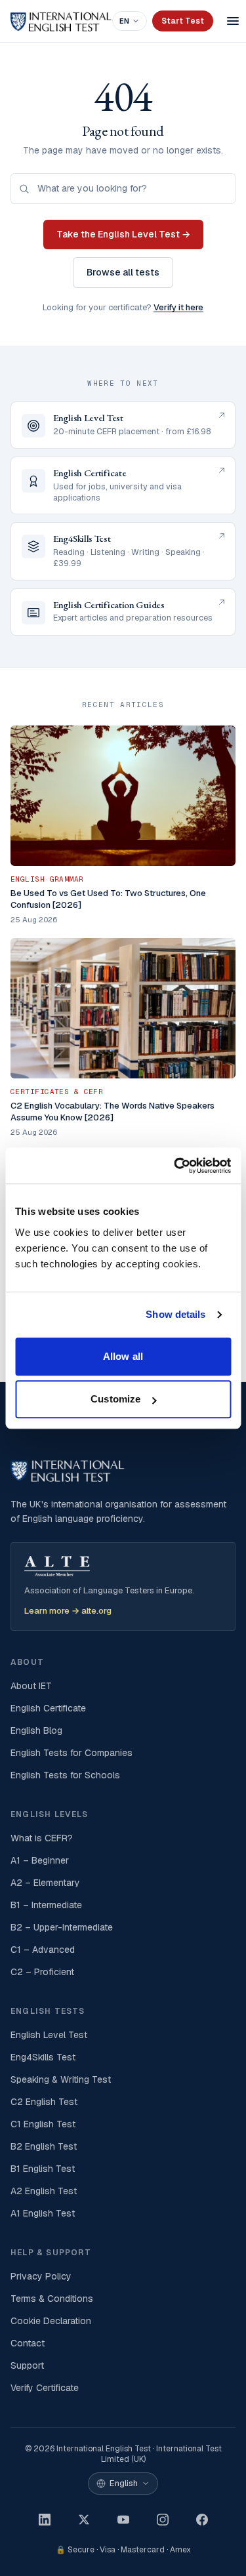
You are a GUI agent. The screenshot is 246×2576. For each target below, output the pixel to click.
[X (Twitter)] (84, 2520)
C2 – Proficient (42, 1972)
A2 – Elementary (45, 1883)
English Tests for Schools (65, 1775)
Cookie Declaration (51, 2321)
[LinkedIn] (45, 2520)
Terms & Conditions (52, 2299)
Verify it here (178, 307)
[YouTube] (123, 2520)
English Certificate (48, 1708)
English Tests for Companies (72, 1753)
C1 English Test (43, 2124)
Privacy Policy (41, 2276)
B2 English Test (44, 2146)
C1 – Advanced (43, 1950)
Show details (175, 1314)
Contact (28, 2343)
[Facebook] (202, 2520)
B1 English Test (43, 2169)
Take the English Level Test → (123, 234)
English (124, 2483)
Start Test (183, 21)
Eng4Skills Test (43, 2057)
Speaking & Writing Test (61, 2079)
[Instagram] (163, 2520)
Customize (115, 1399)
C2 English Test (44, 2102)
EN (124, 21)
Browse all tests (123, 272)
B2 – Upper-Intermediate (62, 1927)
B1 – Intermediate (46, 1905)
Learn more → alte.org (68, 1611)
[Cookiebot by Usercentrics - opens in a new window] (175, 1166)
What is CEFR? (42, 1838)
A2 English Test (44, 2191)
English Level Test (49, 2035)
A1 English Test (43, 2213)
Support (27, 2365)
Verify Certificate (45, 2388)
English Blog (36, 1730)
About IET (31, 1686)
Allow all (123, 1356)
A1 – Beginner (40, 1860)
